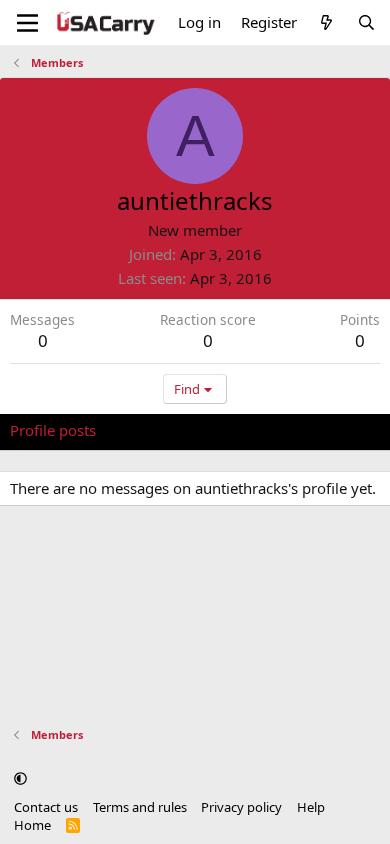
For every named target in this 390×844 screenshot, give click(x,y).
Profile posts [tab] (53, 430)
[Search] (366, 22)
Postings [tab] (259, 430)
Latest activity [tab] (163, 430)
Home (32, 825)
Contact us (46, 807)
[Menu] (27, 23)
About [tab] (330, 430)
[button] (20, 778)
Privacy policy (241, 807)
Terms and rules (140, 807)
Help (311, 807)
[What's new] (326, 22)
